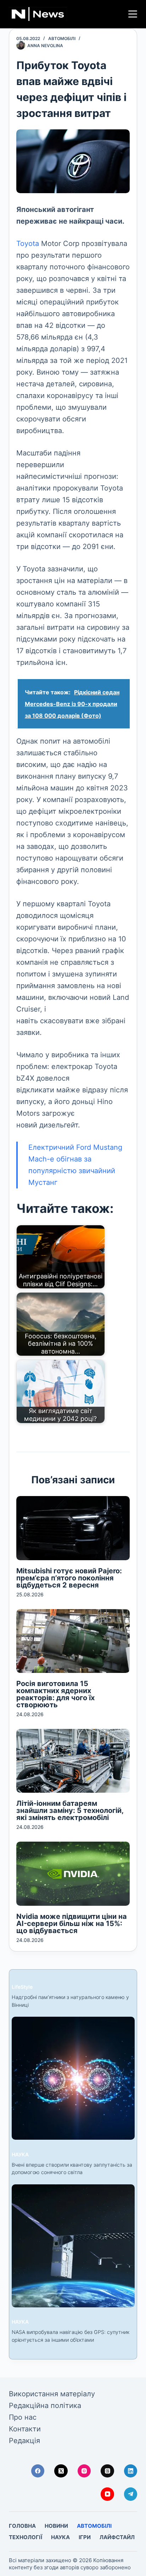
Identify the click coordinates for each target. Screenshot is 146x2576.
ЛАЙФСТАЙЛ (117, 2537)
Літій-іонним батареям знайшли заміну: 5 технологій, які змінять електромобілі (70, 1810)
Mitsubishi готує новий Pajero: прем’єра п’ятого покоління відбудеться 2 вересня (69, 1578)
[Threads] (107, 2471)
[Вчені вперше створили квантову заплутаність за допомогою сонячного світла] (73, 2078)
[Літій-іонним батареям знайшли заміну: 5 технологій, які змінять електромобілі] (73, 1761)
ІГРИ (85, 2537)
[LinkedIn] (131, 2471)
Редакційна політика (45, 2406)
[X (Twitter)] (61, 2471)
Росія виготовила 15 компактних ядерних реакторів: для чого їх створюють (55, 1694)
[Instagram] (84, 2471)
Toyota (28, 243)
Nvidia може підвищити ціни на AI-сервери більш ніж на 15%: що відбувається (72, 1923)
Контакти (25, 2429)
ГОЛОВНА (22, 2526)
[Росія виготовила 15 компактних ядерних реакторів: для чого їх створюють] (73, 1641)
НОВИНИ (56, 2526)
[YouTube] (107, 2494)
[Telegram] (131, 2494)
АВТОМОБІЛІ (62, 38)
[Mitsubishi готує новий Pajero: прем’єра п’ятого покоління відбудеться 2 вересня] (73, 1528)
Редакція (24, 2441)
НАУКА (20, 2154)
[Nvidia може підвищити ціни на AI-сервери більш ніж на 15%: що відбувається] (73, 1874)
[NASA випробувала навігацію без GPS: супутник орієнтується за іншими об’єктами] (73, 2246)
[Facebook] (38, 2471)
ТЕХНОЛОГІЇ (26, 2537)
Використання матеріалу (52, 2394)
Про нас (23, 2417)
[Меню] (133, 14)
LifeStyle (22, 1987)
